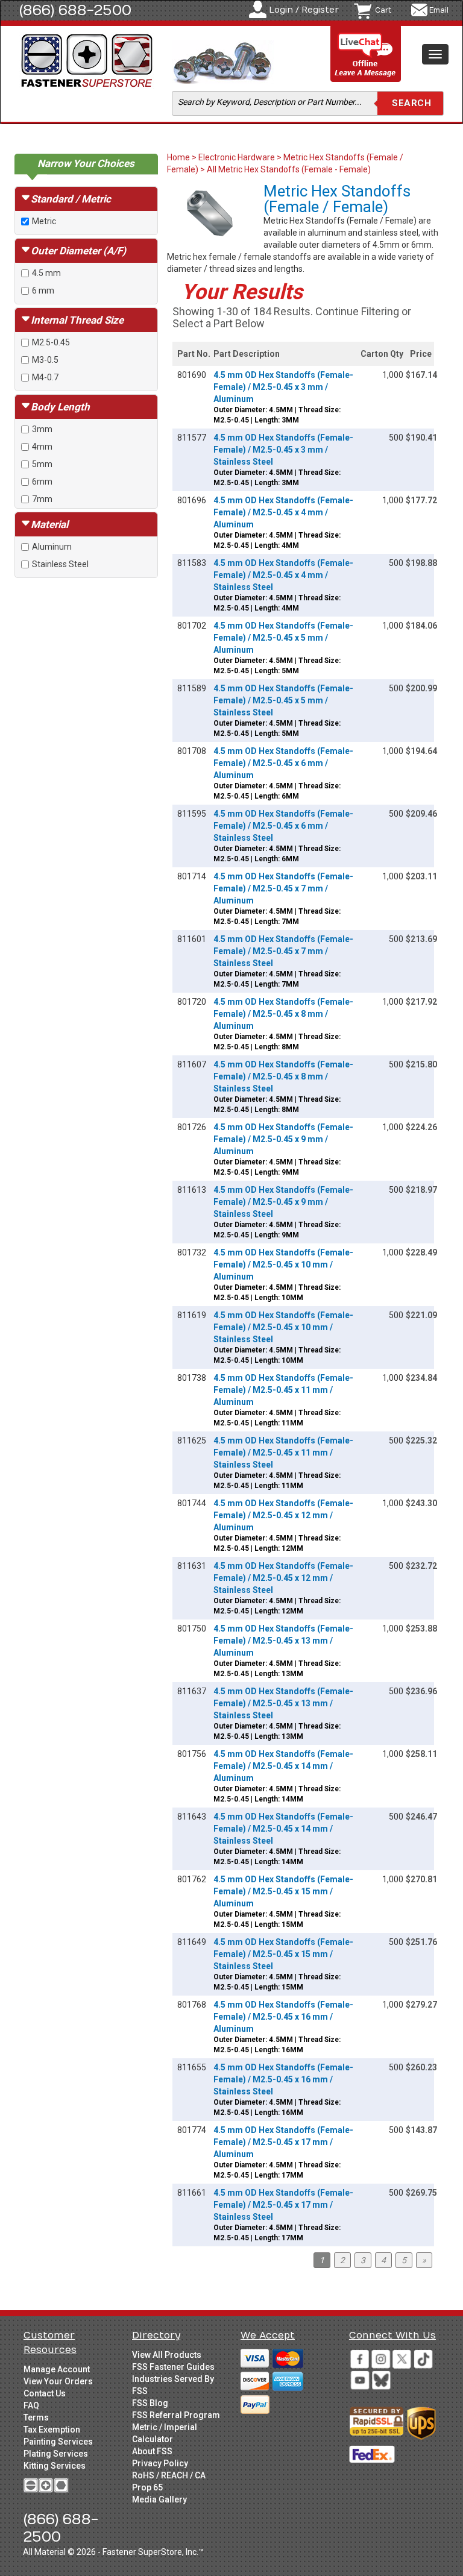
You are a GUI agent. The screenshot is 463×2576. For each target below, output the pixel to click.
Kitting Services (55, 2466)
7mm (42, 499)
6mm (42, 482)
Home (179, 157)
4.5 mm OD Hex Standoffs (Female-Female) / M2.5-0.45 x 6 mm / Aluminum (283, 763)
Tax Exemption (52, 2430)
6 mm (43, 291)
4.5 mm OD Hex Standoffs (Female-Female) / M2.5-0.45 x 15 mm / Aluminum (283, 1891)
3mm (42, 429)
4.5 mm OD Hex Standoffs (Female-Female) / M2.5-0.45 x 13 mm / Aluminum (283, 1641)
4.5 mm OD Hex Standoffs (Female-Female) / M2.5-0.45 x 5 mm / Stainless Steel (283, 700)
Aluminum (52, 547)
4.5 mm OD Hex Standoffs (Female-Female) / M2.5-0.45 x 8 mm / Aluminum (283, 1014)
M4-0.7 (45, 377)
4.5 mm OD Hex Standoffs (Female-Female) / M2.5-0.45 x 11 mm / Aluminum (283, 1390)
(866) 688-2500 (75, 10)
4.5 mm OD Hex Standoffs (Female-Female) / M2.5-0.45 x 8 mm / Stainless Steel (283, 1076)
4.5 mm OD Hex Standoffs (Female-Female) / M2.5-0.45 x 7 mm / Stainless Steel (283, 951)
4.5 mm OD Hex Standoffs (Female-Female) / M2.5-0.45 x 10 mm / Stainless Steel (283, 1327)
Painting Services (58, 2442)
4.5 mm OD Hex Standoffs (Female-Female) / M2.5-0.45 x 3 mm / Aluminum (283, 387)
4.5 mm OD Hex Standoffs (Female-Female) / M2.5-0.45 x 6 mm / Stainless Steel (283, 826)
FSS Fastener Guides (173, 2367)
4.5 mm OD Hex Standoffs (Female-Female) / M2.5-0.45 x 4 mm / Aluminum (283, 512)
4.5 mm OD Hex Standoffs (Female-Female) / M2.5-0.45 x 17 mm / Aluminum (283, 2142)
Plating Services (56, 2454)
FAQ (31, 2405)
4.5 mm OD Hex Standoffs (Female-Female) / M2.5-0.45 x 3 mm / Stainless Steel (283, 450)
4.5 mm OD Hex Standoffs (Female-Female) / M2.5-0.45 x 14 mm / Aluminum (283, 1766)
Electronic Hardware (237, 157)
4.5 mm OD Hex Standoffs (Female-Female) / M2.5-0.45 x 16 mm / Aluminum (283, 2017)
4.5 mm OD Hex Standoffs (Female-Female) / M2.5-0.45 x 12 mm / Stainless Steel (283, 1578)
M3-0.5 (45, 360)
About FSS (152, 2451)
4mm (42, 447)
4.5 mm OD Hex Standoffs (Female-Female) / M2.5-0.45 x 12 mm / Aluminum (283, 1515)
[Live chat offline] (366, 55)
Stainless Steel (60, 564)
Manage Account (57, 2369)
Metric (44, 221)
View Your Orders (58, 2381)
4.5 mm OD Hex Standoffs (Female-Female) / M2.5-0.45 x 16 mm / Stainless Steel (283, 2079)
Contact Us (45, 2393)
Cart (383, 10)
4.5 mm (46, 273)
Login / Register (304, 10)
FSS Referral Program (176, 2415)
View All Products (167, 2355)
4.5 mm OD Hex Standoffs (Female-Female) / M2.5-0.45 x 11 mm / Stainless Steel (283, 1453)
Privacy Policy (160, 2463)
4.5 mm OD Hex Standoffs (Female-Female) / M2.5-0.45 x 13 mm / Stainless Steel (283, 1703)
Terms (36, 2417)
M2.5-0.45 (51, 342)
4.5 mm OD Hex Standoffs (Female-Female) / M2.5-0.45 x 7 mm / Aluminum (283, 888)
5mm (42, 464)
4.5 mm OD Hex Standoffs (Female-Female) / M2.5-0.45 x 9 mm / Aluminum (283, 1139)
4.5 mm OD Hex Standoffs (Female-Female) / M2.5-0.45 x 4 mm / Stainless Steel (283, 575)
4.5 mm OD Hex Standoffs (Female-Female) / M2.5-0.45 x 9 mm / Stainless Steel (283, 1202)
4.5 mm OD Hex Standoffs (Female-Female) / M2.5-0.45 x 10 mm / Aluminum (283, 1264)
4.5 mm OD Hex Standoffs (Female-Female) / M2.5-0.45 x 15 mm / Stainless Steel (283, 1954)
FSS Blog (150, 2403)
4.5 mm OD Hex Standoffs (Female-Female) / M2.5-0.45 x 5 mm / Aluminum (283, 638)
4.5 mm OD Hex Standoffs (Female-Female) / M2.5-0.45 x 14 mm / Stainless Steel (283, 1829)
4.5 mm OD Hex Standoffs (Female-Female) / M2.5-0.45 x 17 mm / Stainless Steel (283, 2205)
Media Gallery (159, 2499)
